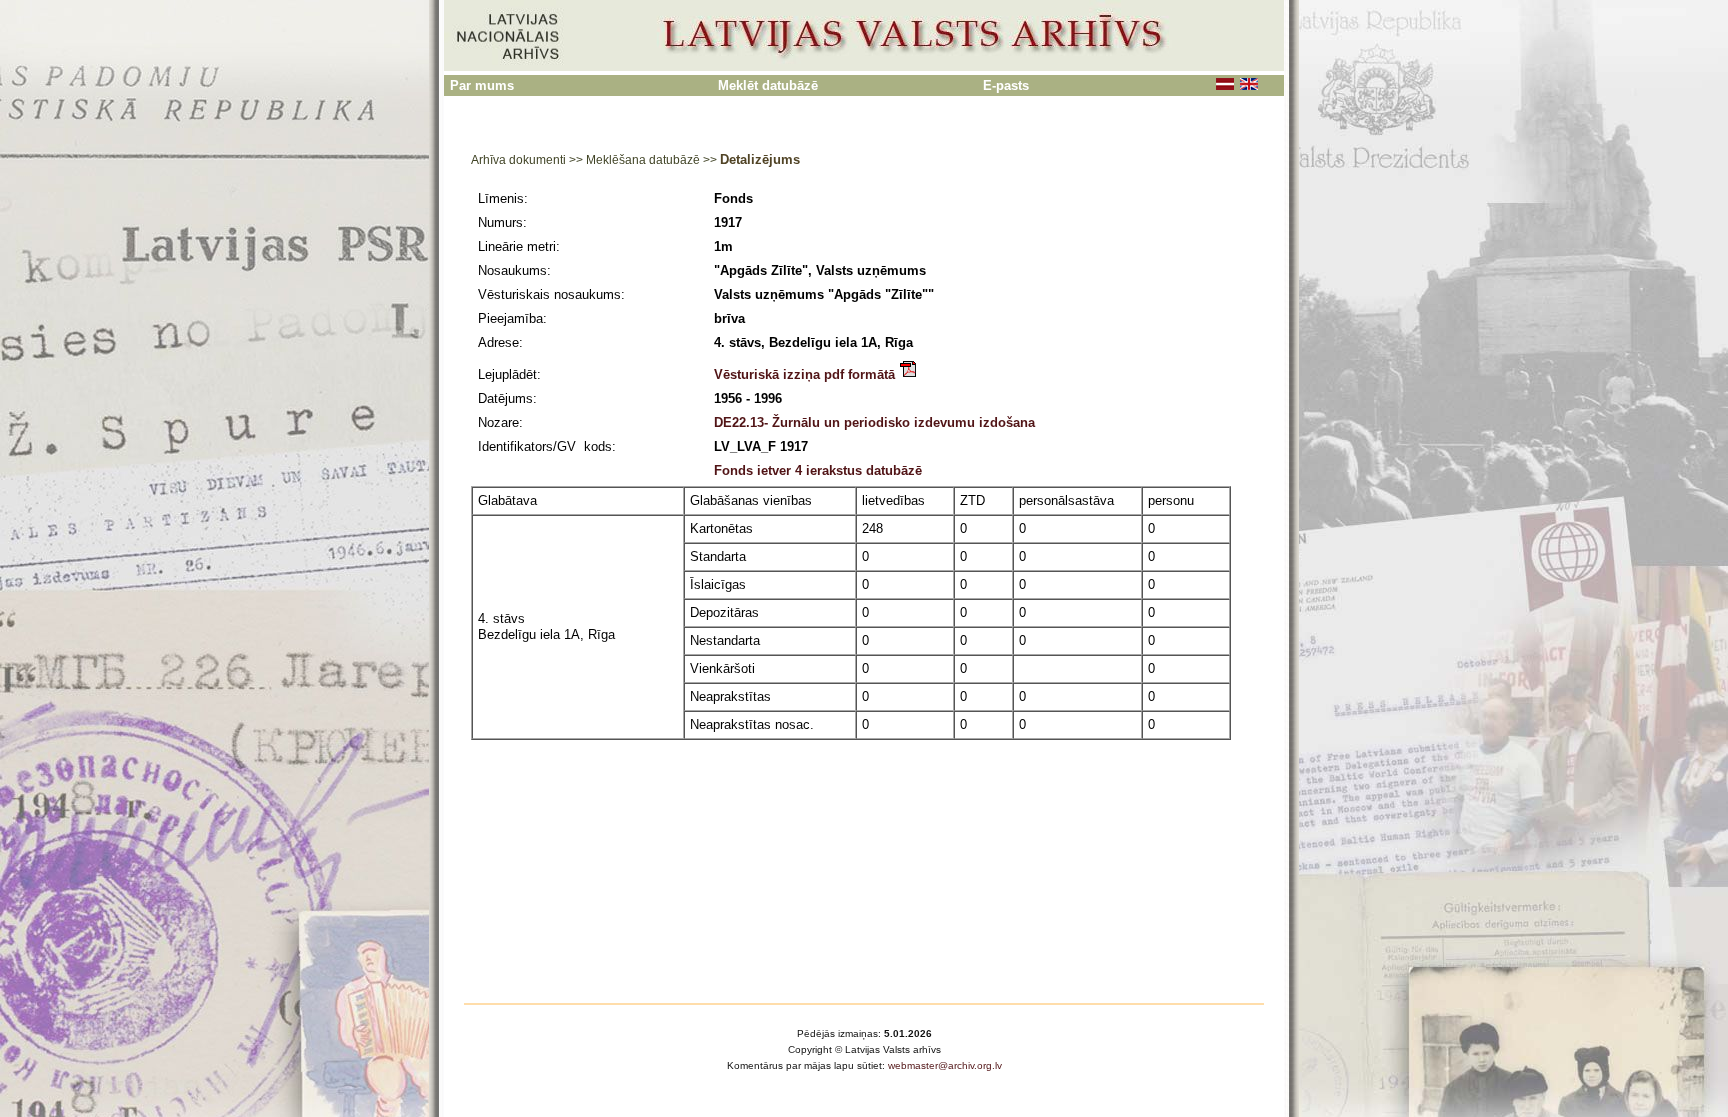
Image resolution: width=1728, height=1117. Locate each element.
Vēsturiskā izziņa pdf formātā (806, 374)
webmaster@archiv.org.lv (945, 1065)
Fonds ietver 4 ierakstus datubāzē (818, 470)
